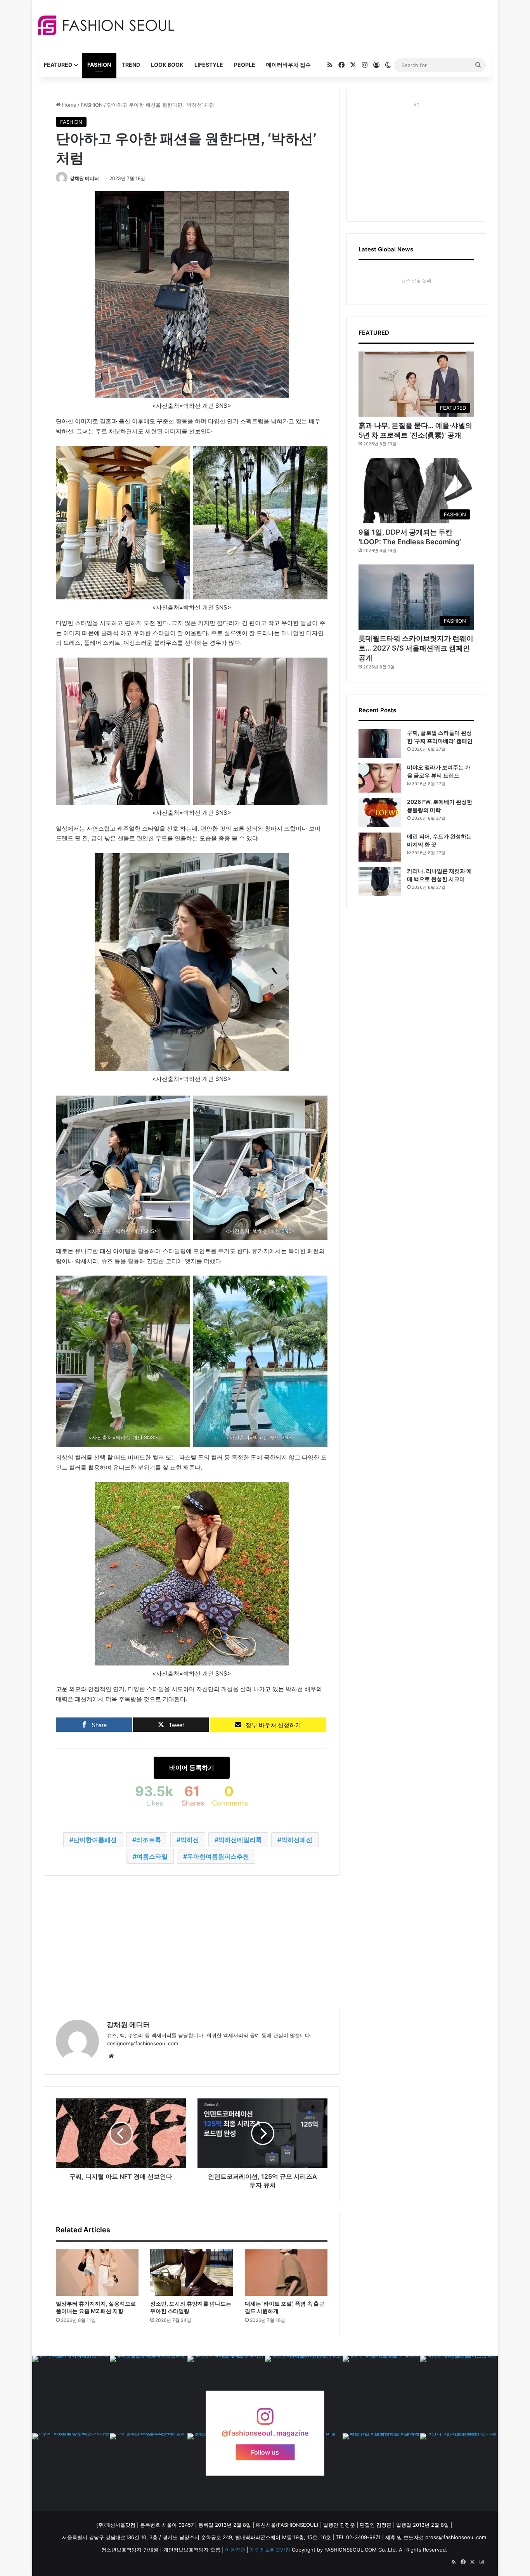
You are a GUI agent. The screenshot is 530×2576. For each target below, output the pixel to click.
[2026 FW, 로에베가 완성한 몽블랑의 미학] (380, 813)
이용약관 (235, 2550)
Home (68, 105)
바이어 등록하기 (192, 1768)
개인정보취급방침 (270, 2550)
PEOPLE (245, 65)
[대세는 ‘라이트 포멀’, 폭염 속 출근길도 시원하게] (286, 2273)
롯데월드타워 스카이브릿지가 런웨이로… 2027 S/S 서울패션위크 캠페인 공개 (416, 648)
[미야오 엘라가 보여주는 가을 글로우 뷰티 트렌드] (380, 778)
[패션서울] (106, 25)
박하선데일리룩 (240, 1840)
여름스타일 (152, 1856)
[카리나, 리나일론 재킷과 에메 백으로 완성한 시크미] (380, 882)
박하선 (190, 1840)
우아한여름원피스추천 (218, 1856)
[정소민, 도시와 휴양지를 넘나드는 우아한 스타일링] (191, 2273)
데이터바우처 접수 (288, 65)
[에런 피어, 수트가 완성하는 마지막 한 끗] (380, 847)
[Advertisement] (334, 25)
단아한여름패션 (95, 1840)
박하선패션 (297, 1840)
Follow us (265, 2452)
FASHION (99, 65)
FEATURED (58, 65)
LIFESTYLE (209, 65)
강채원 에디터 (84, 178)
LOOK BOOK (167, 65)
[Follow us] (265, 2420)
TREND (131, 65)
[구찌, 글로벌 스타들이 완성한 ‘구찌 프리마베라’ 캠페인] (380, 744)
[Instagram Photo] (71, 2394)
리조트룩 (149, 1840)
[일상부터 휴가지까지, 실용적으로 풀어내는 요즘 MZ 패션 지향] (97, 2273)
